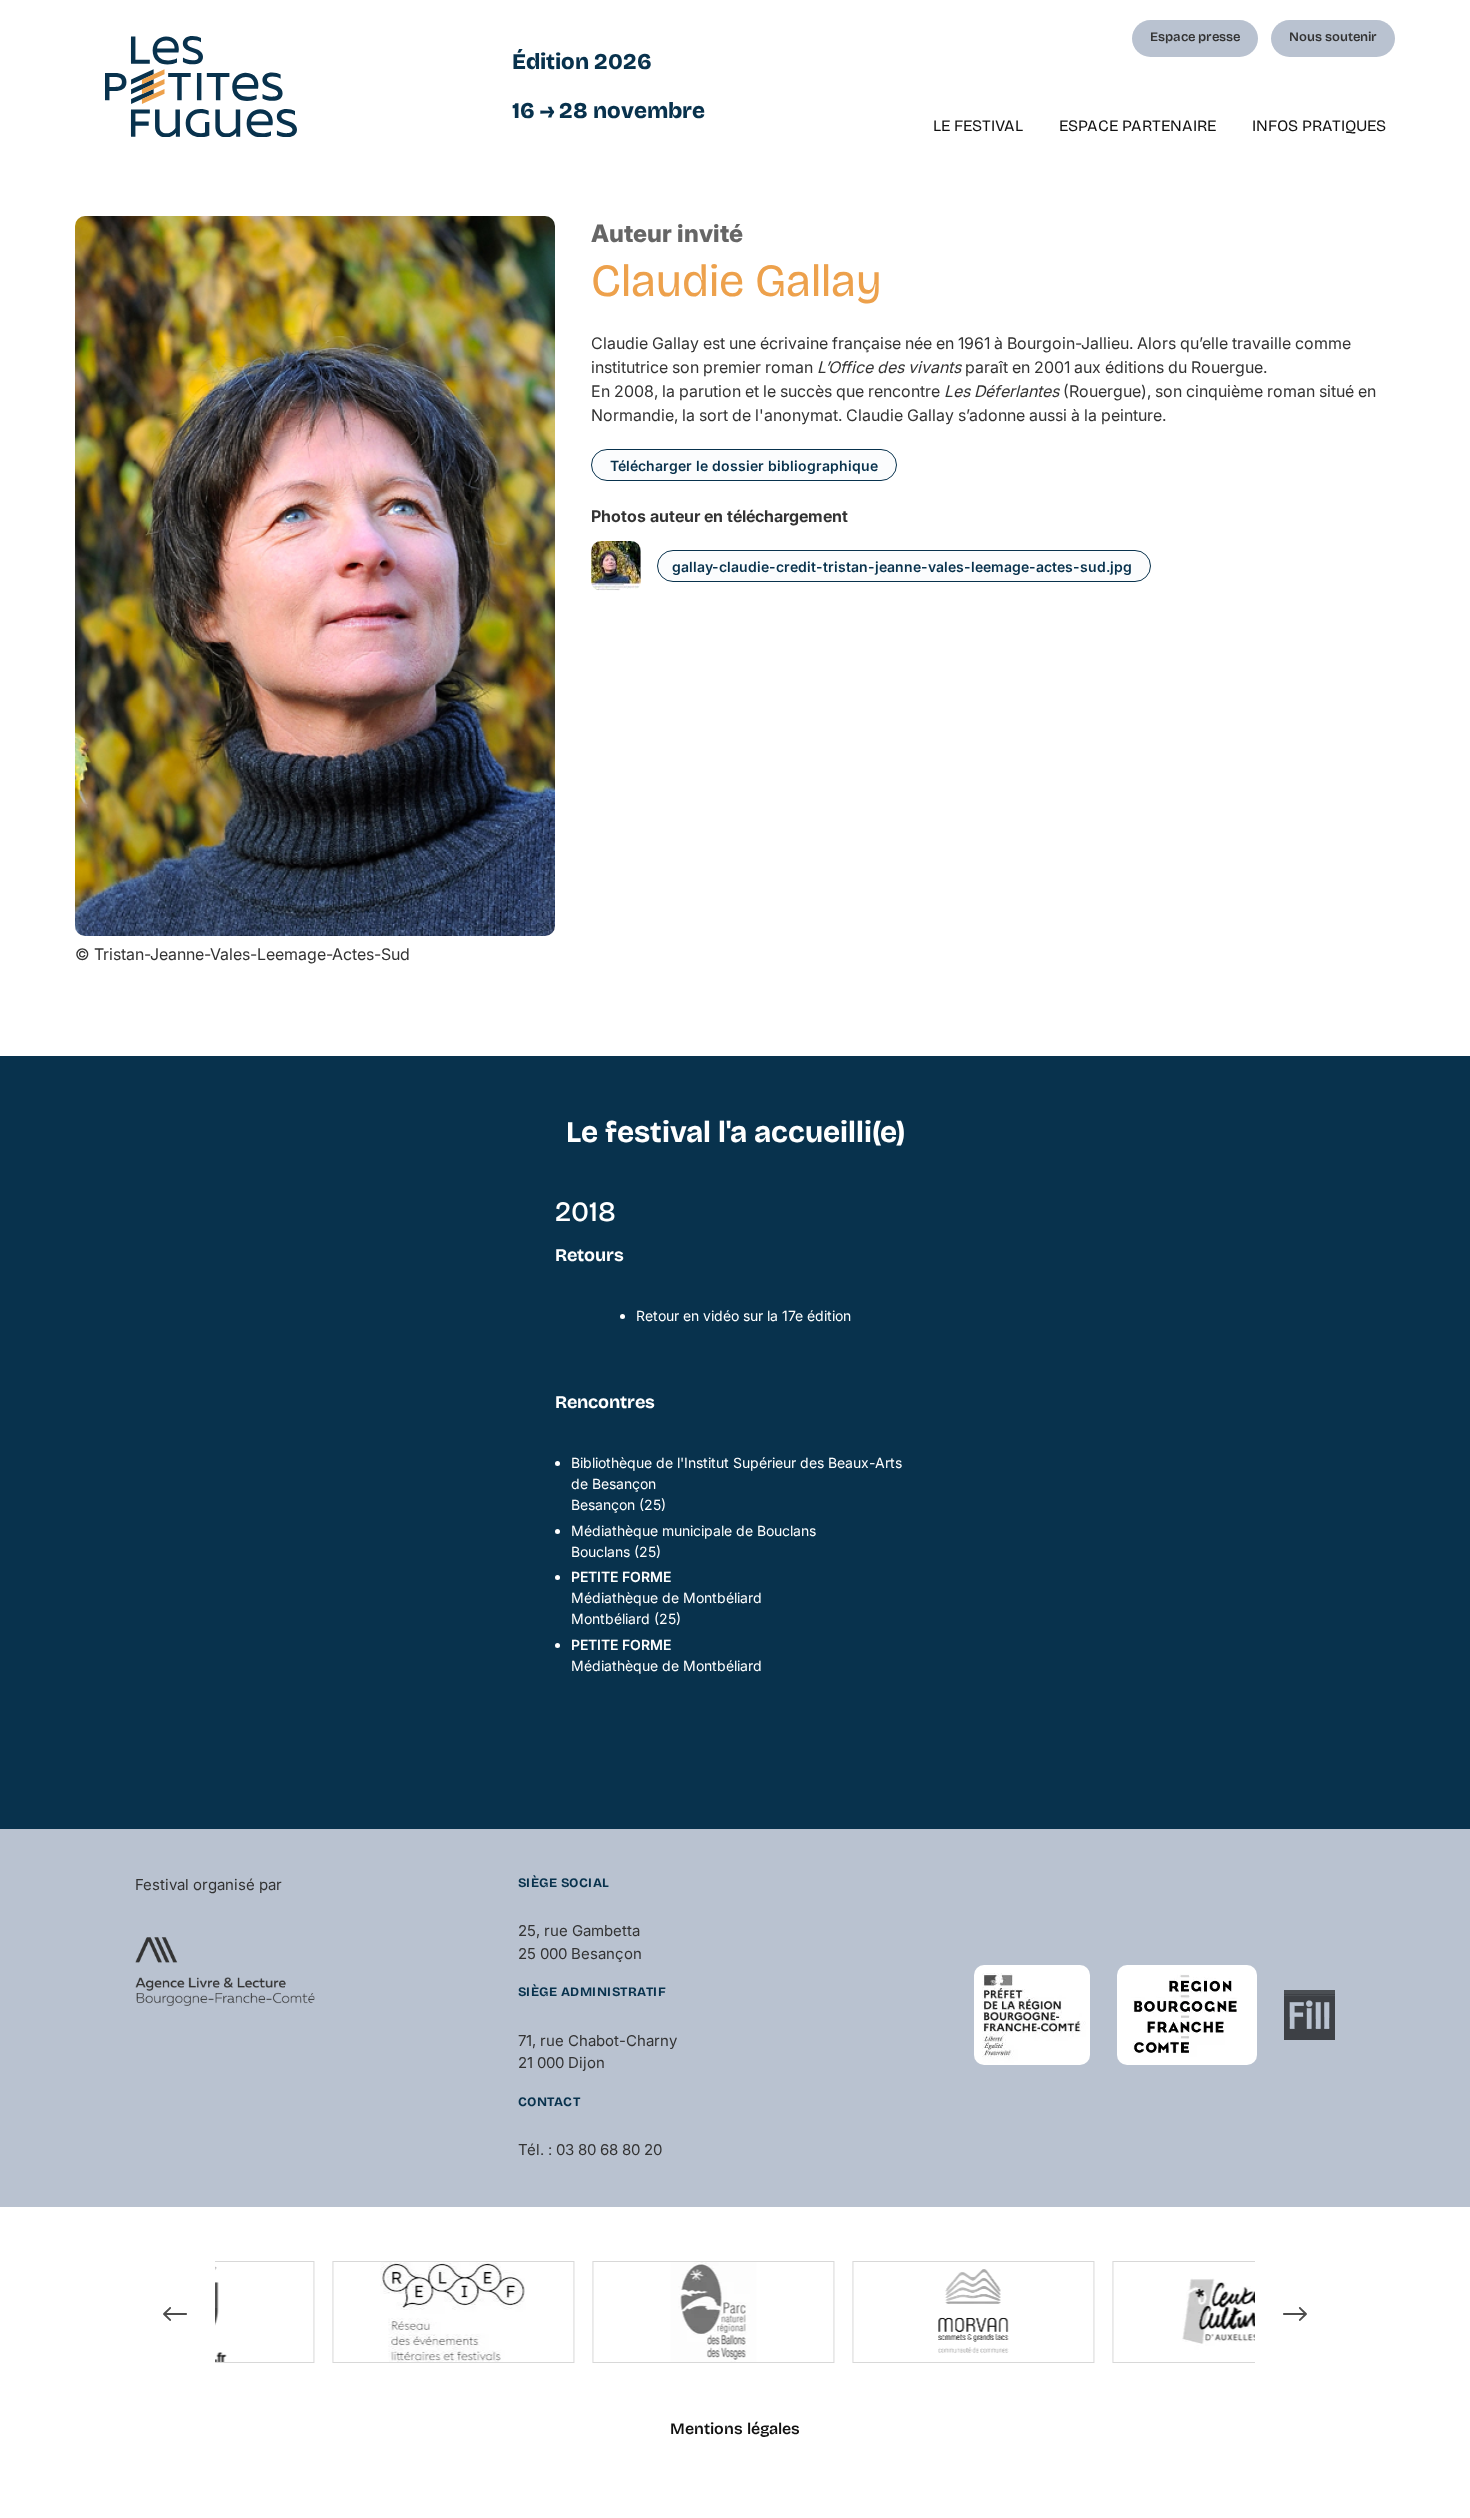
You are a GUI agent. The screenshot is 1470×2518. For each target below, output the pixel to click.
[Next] (1295, 2315)
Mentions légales (735, 2428)
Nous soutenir (1333, 37)
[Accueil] (201, 86)
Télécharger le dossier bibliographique (744, 465)
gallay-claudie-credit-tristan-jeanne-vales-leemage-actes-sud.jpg (902, 566)
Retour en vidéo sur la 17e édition (743, 1315)
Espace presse (1195, 37)
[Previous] (175, 2315)
